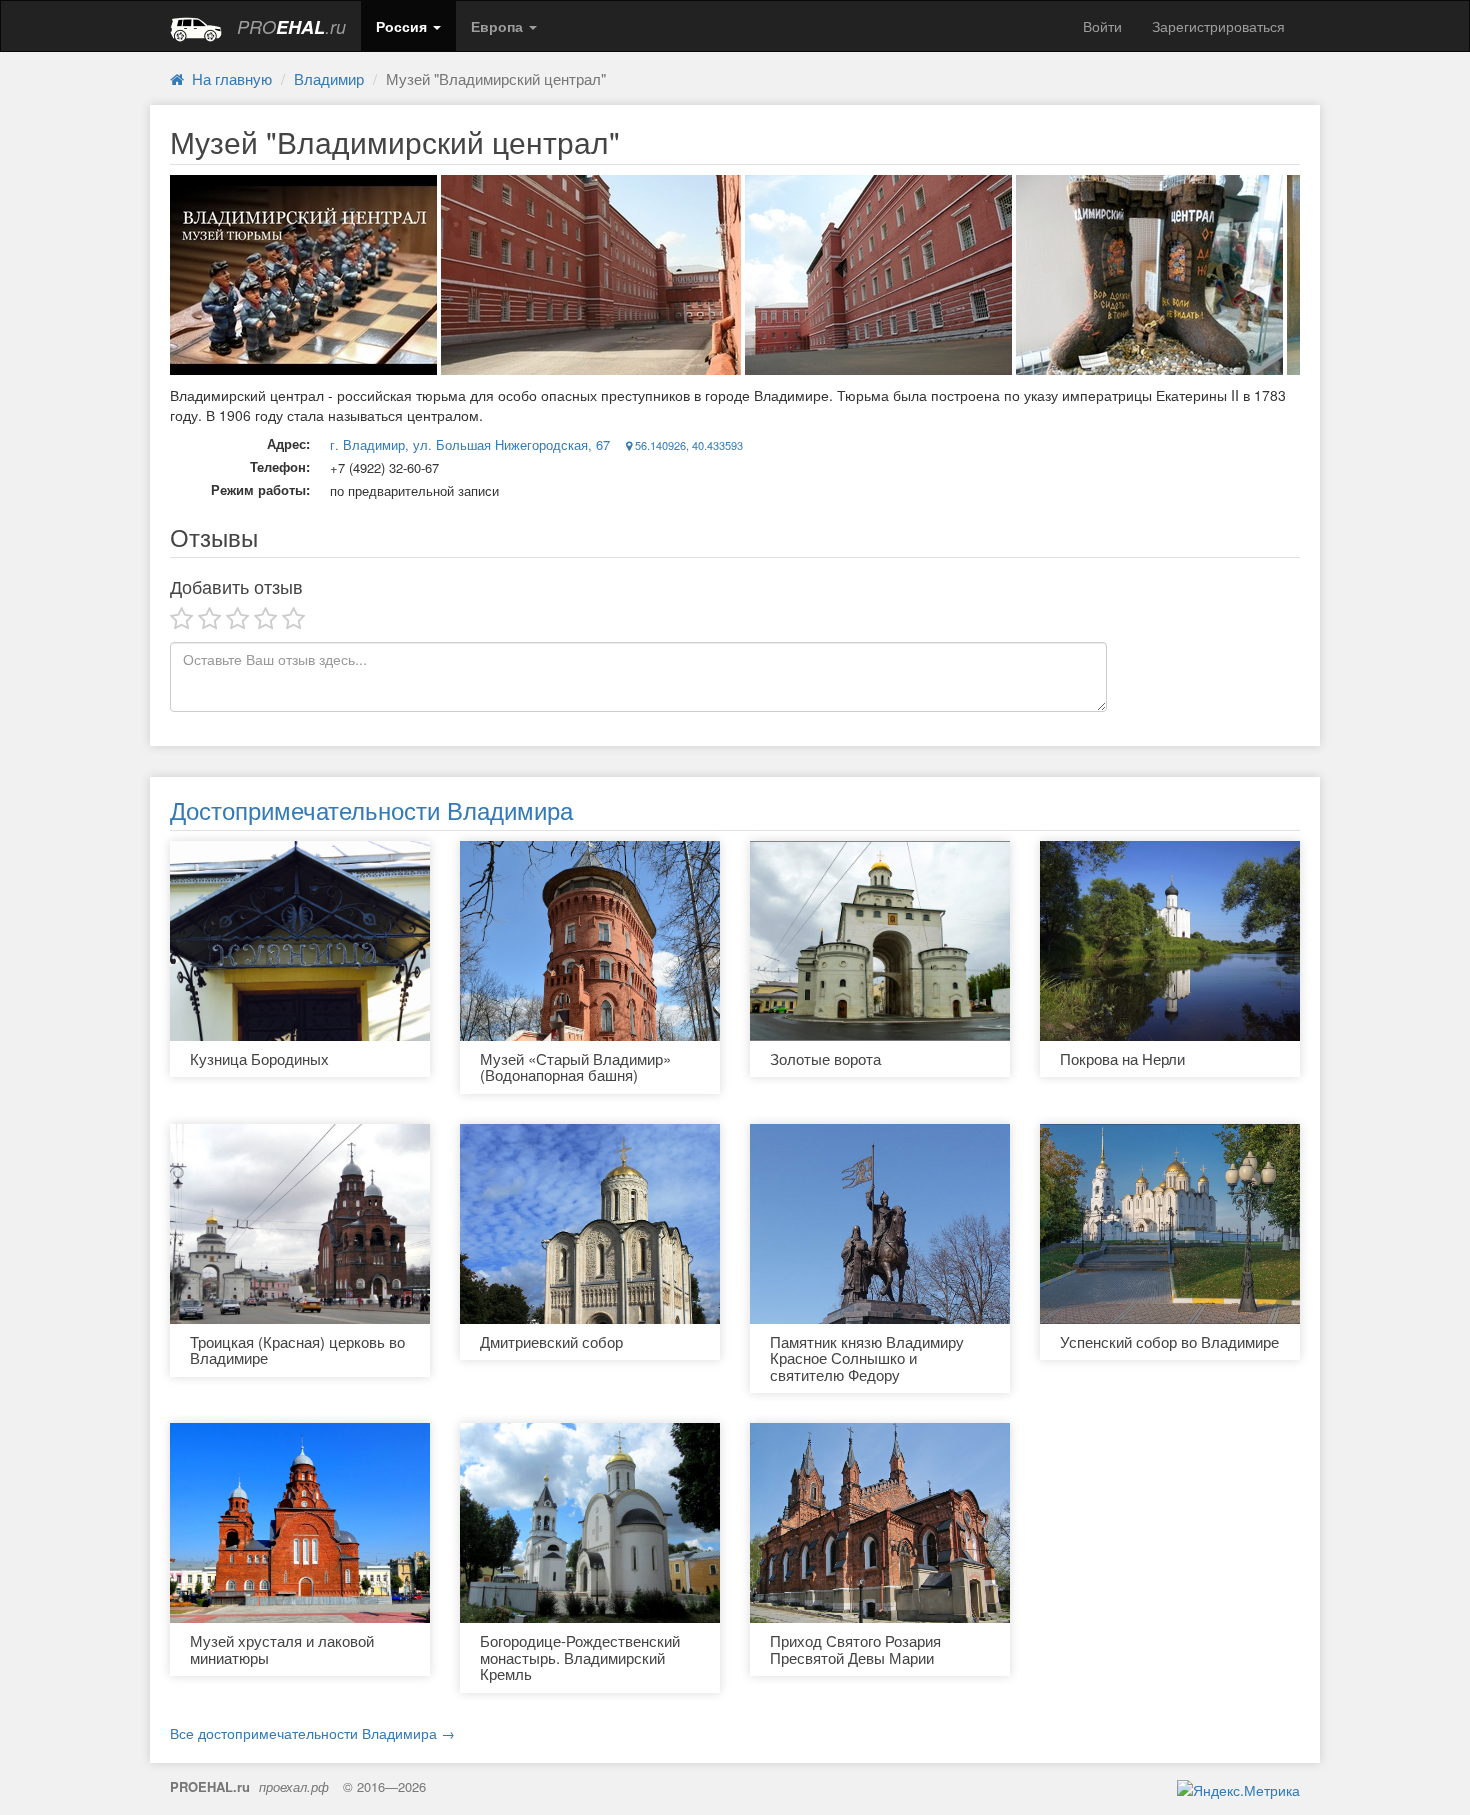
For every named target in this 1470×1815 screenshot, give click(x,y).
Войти (1102, 26)
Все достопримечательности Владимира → (312, 1733)
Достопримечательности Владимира (371, 809)
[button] (408, 26)
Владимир (329, 78)
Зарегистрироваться (1218, 26)
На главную (228, 78)
